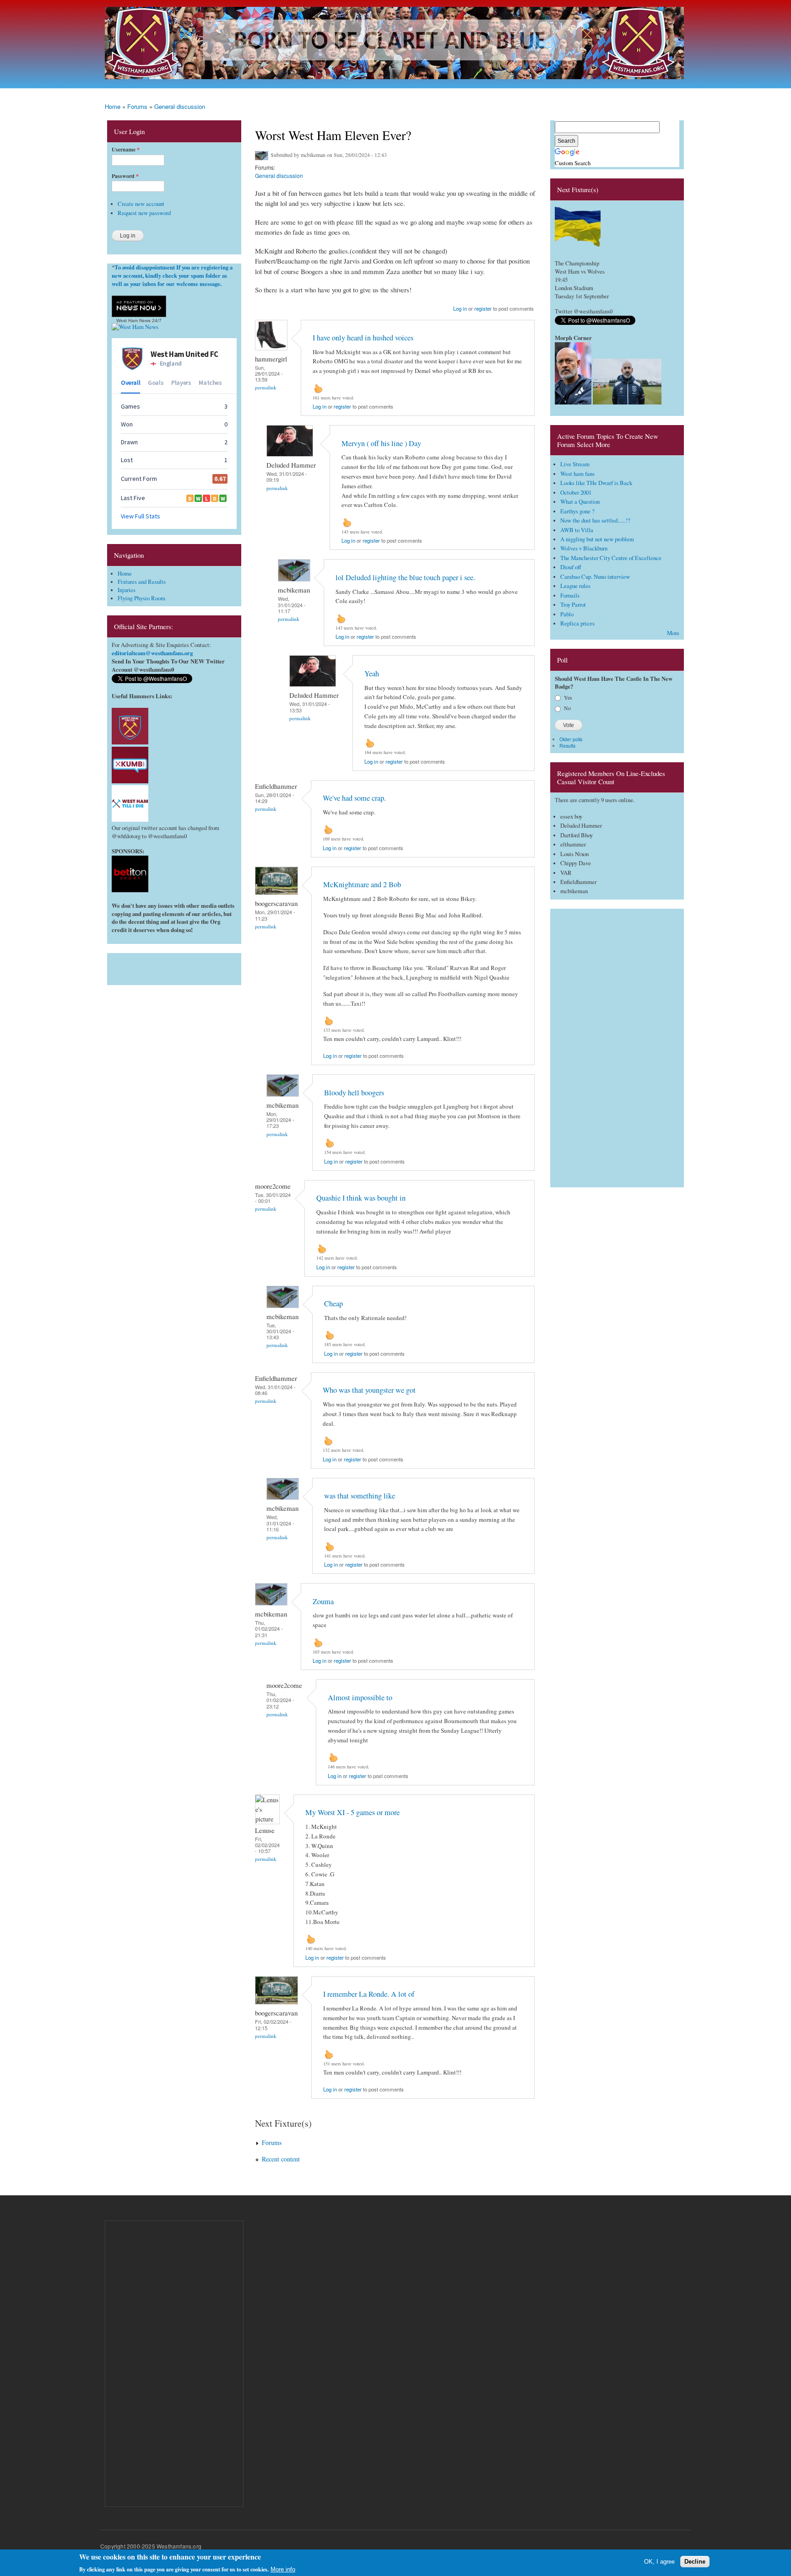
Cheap (333, 1304)
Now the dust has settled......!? (595, 520)
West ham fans (577, 474)
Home (113, 106)
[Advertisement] (174, 967)
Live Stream (575, 464)
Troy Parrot (573, 605)
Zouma (323, 1601)
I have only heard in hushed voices (363, 338)
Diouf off (571, 567)
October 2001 (576, 493)
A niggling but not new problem (597, 539)
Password (125, 176)
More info (283, 2569)
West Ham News (133, 321)
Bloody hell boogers (354, 1093)
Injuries (127, 590)
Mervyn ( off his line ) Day (381, 443)
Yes (568, 697)
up (318, 388)
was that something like (360, 1496)
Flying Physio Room (141, 598)
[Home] (395, 44)
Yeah (372, 674)
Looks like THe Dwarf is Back (596, 483)
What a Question (580, 502)
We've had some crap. (354, 798)
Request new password (144, 213)
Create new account (141, 204)
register (483, 308)
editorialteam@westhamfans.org (152, 653)
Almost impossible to (360, 1698)
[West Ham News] (135, 327)
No (567, 708)
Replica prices (577, 623)
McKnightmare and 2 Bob (362, 884)
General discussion (180, 106)
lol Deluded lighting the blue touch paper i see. (405, 577)
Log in (460, 308)
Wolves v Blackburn (584, 548)
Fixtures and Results (142, 582)
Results (567, 746)
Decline (695, 2561)
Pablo (567, 614)
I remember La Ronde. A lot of (369, 1994)
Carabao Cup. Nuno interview (595, 577)
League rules (575, 586)
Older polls (571, 739)
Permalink (266, 387)
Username (126, 150)
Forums (137, 106)
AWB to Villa (577, 530)
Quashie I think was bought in (361, 1198)
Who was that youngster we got (369, 1390)
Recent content (281, 2159)
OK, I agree (659, 2561)
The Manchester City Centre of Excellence (611, 558)
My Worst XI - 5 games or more (352, 1812)
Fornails (570, 595)
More (673, 633)
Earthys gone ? (577, 511)
